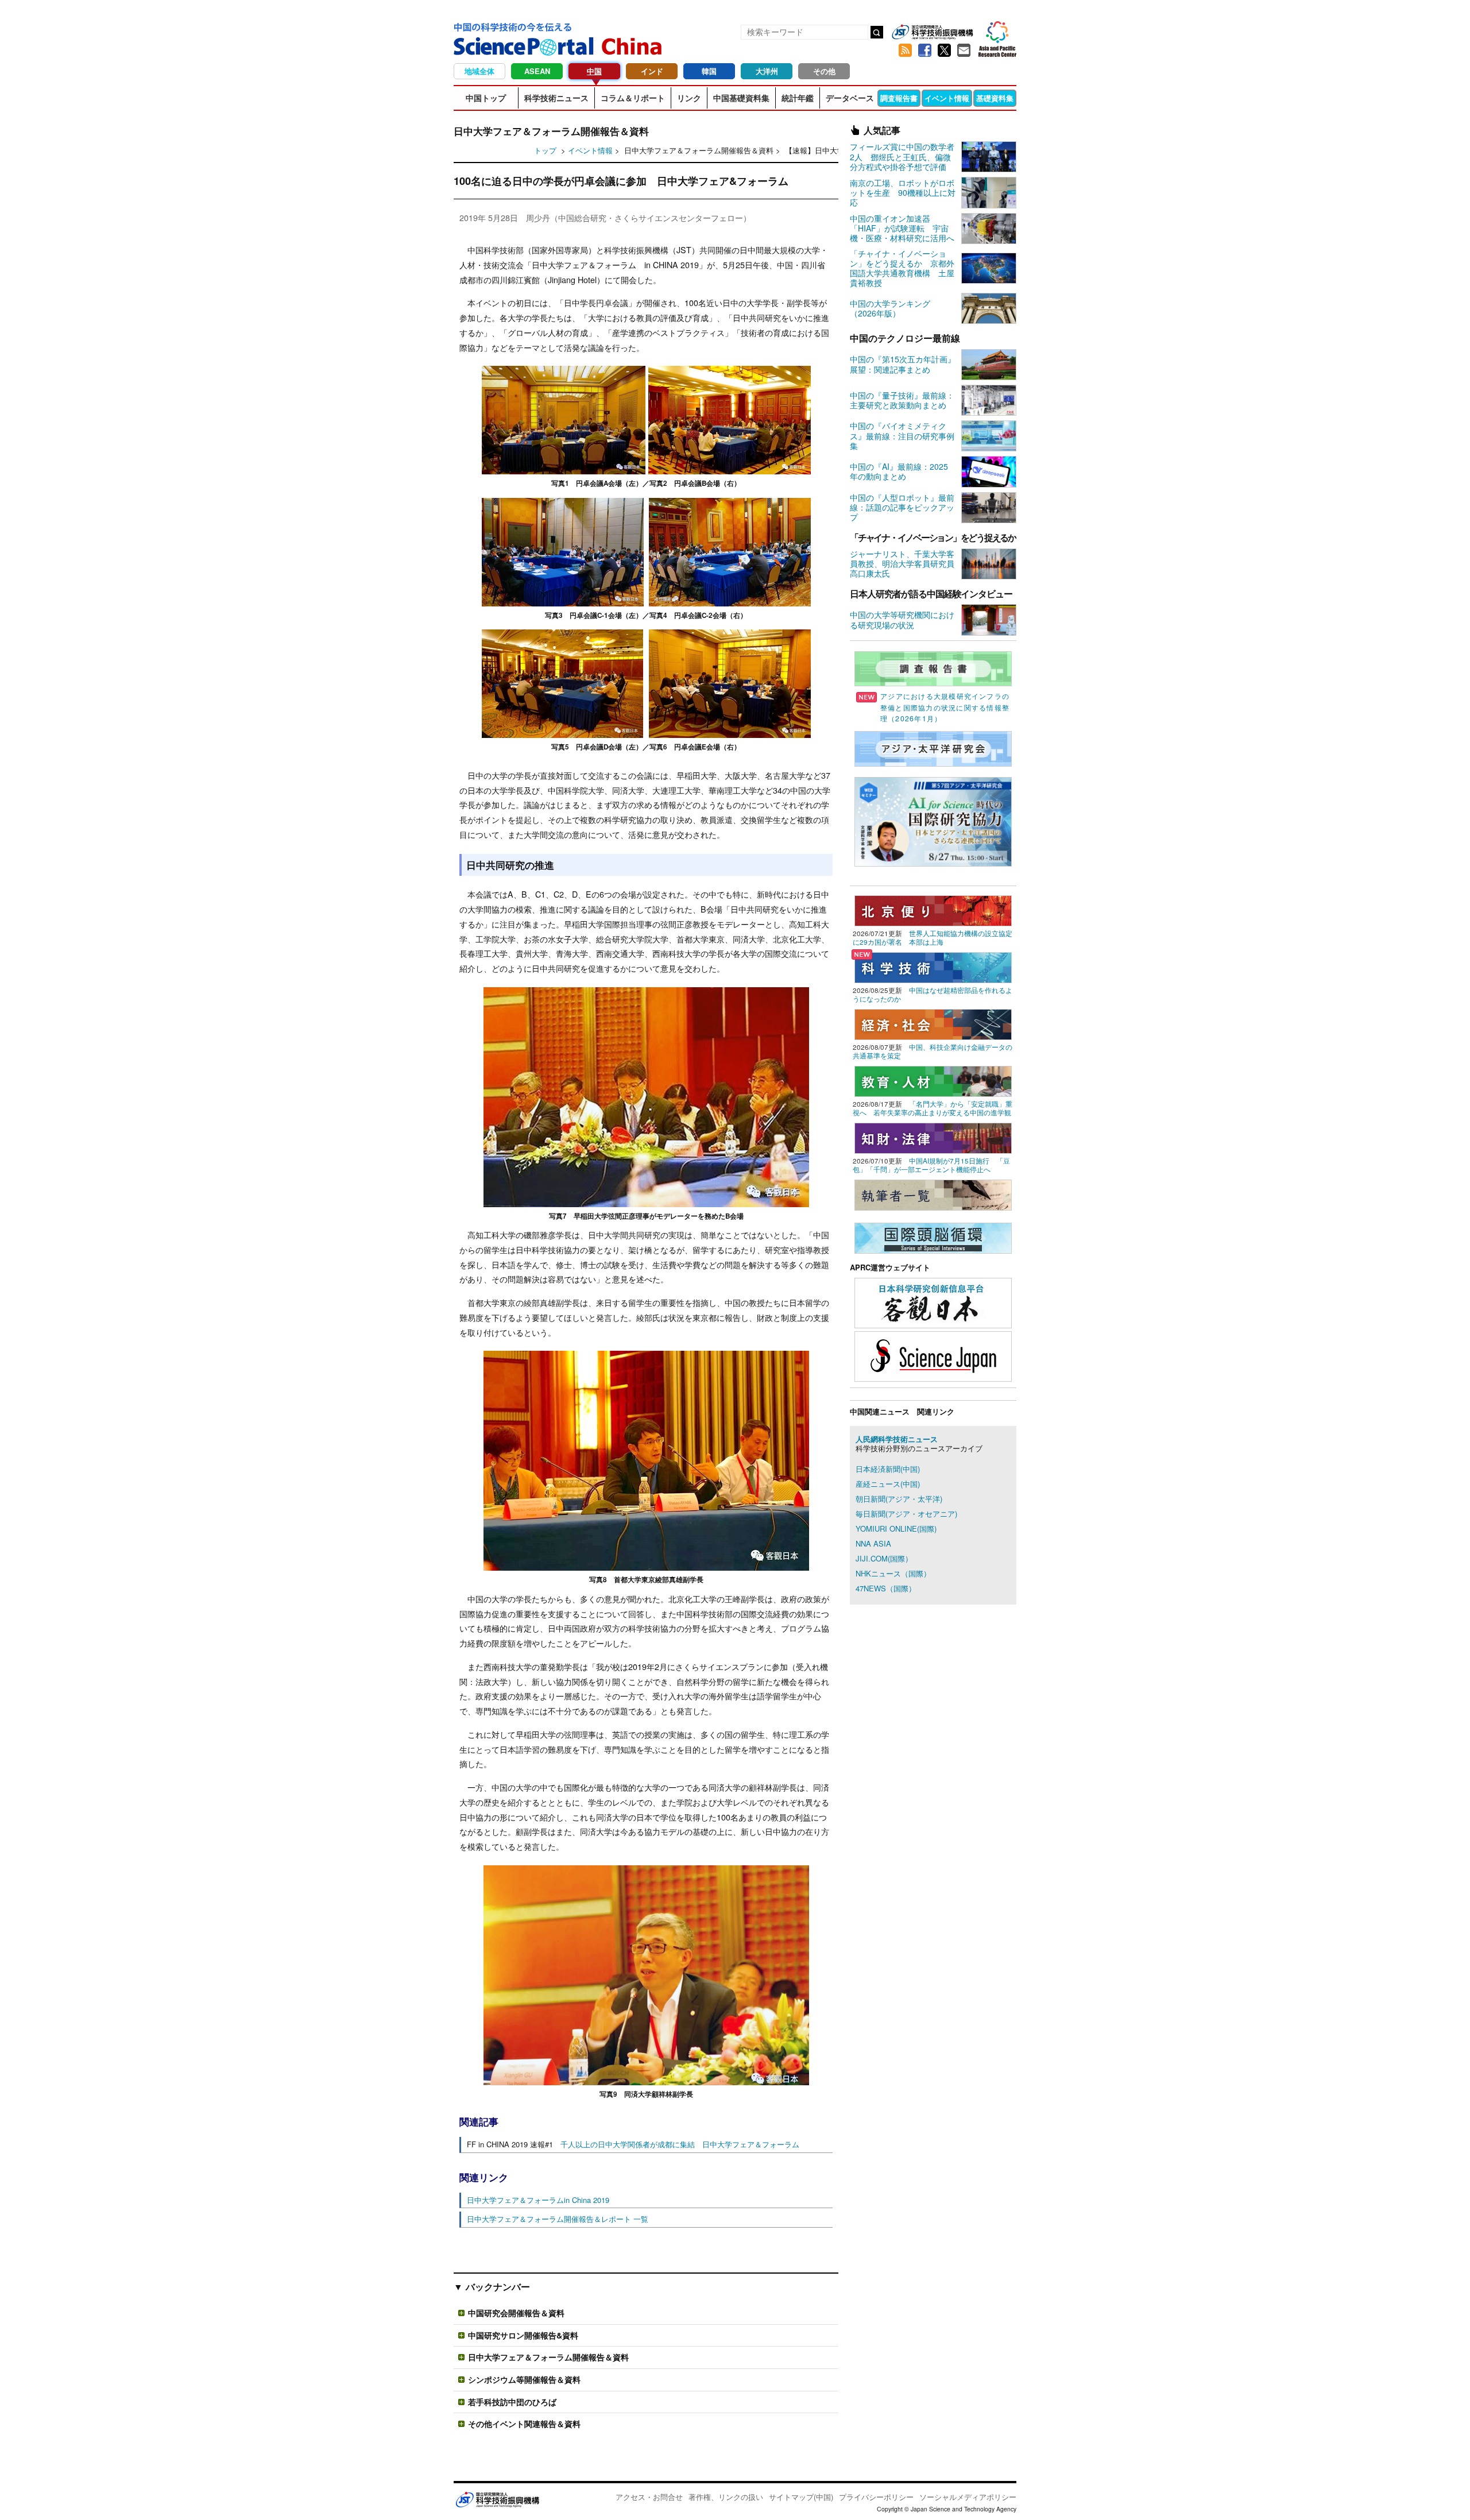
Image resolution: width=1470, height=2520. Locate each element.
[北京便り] (933, 909)
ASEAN (537, 71)
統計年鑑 (798, 98)
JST (497, 2499)
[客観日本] (933, 1302)
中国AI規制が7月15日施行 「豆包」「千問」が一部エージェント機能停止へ (931, 1165)
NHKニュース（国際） (893, 1573)
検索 (877, 32)
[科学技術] (933, 966)
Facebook (924, 51)
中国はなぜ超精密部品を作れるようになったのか (933, 994)
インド (652, 71)
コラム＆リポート (633, 98)
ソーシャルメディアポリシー (968, 2497)
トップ (545, 150)
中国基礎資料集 (741, 98)
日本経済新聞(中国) (888, 1469)
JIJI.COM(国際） (884, 1558)
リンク (689, 98)
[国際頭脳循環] (933, 1237)
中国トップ (486, 98)
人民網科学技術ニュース (897, 1439)
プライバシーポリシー (876, 2497)
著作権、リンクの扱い (726, 2497)
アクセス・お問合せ (649, 2497)
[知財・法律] (933, 1137)
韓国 (709, 71)
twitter (944, 51)
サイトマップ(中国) (801, 2497)
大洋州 (767, 71)
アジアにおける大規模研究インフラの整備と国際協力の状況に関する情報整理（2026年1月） (945, 707)
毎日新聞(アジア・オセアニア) (906, 1514)
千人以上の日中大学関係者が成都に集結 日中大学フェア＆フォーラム (680, 2144)
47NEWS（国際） (886, 1588)
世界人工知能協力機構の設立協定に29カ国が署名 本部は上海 (933, 938)
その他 (824, 71)
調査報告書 (899, 98)
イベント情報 (947, 98)
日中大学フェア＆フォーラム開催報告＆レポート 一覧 (558, 2219)
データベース (850, 98)
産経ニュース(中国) (888, 1484)
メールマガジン (964, 51)
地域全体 (479, 71)
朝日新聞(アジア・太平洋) (899, 1499)
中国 (594, 71)
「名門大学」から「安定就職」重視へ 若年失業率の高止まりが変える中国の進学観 (933, 1108)
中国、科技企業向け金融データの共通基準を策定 (933, 1051)
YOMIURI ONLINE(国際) (896, 1528)
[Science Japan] (933, 1355)
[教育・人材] (933, 1080)
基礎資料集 (995, 98)
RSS (905, 51)
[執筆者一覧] (933, 1194)
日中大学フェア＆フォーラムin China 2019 (538, 2200)
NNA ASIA (873, 1543)
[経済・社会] (933, 1023)
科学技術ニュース (556, 98)
